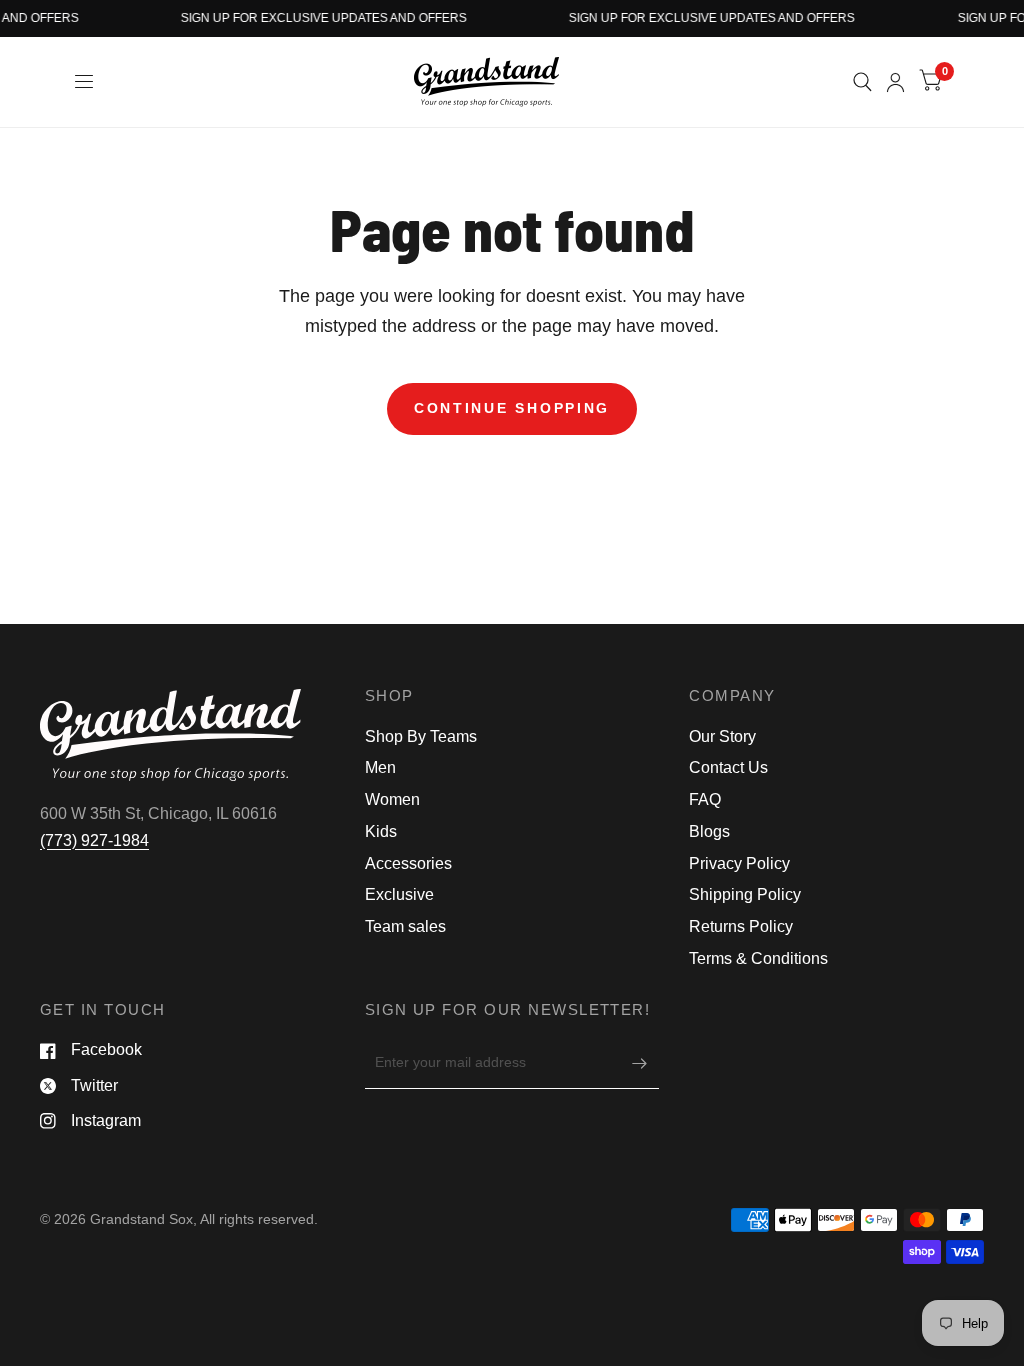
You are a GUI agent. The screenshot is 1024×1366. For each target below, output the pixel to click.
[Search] (862, 82)
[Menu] (85, 82)
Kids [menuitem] (381, 831)
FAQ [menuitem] (705, 799)
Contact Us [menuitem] (728, 767)
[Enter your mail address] (639, 1063)
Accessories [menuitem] (408, 863)
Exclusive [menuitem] (399, 894)
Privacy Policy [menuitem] (739, 863)
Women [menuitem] (392, 799)
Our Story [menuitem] (722, 736)
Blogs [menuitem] (709, 831)
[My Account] (895, 82)
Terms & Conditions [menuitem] (758, 958)
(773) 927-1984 (94, 840)
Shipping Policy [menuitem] (745, 894)
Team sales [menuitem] (405, 926)
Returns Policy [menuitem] (741, 926)
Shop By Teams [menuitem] (421, 736)
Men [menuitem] (380, 767)
